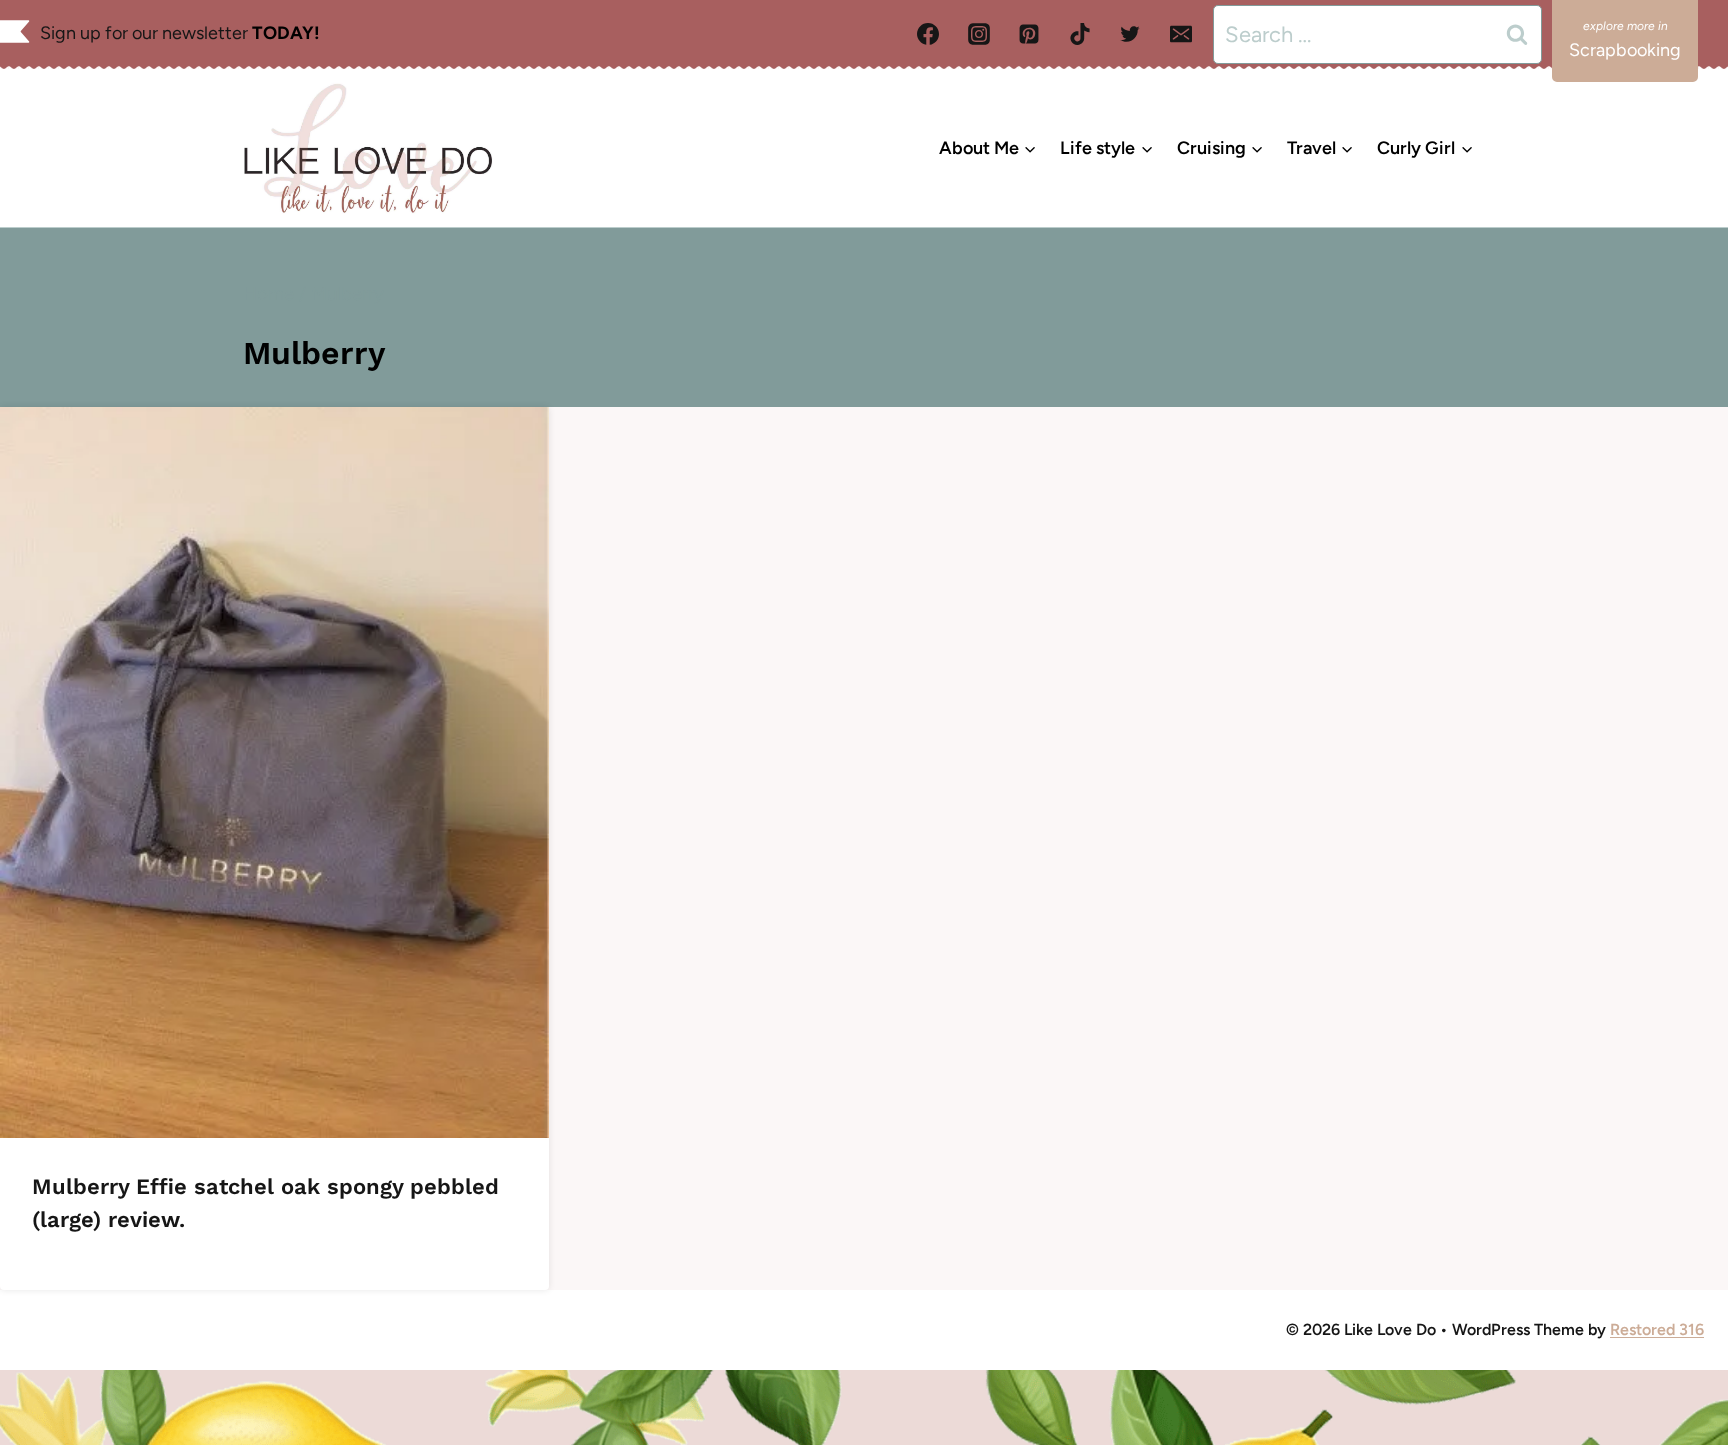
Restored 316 (1657, 1329)
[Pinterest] (1029, 34)
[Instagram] (979, 34)
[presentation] (274, 772)
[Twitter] (1130, 34)
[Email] (1181, 34)
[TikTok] (1080, 34)
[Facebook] (928, 34)
